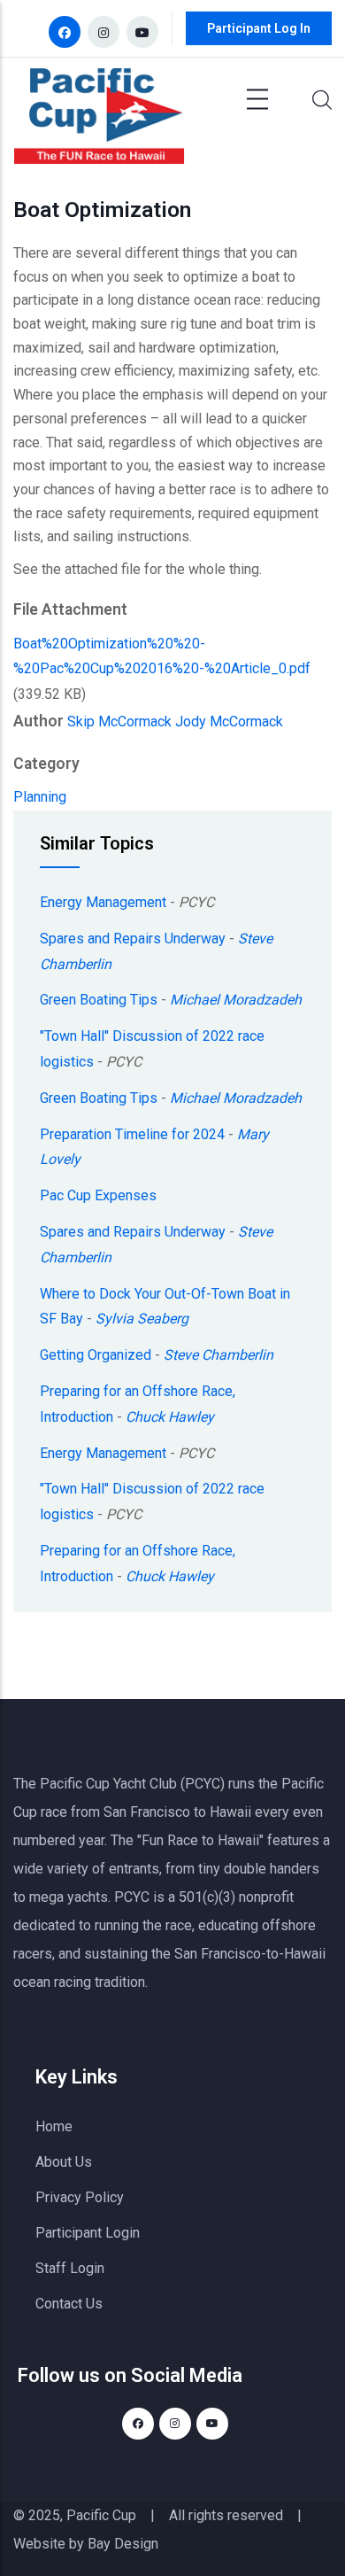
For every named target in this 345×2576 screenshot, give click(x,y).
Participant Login (88, 2233)
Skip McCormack (119, 722)
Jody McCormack (229, 722)
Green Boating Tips (99, 1000)
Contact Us (69, 2304)
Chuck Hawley (170, 1417)
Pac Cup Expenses (98, 1195)
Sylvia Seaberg (142, 1319)
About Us (64, 2162)
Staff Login (70, 2268)
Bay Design (123, 2544)
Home (54, 2126)
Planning (40, 797)
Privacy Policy (80, 2197)
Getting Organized (96, 1355)
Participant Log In (259, 28)
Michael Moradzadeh (236, 1000)
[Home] (99, 120)
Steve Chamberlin (218, 1355)
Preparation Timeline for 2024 (132, 1134)
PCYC (132, 1897)
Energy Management (103, 902)
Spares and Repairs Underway (133, 939)
